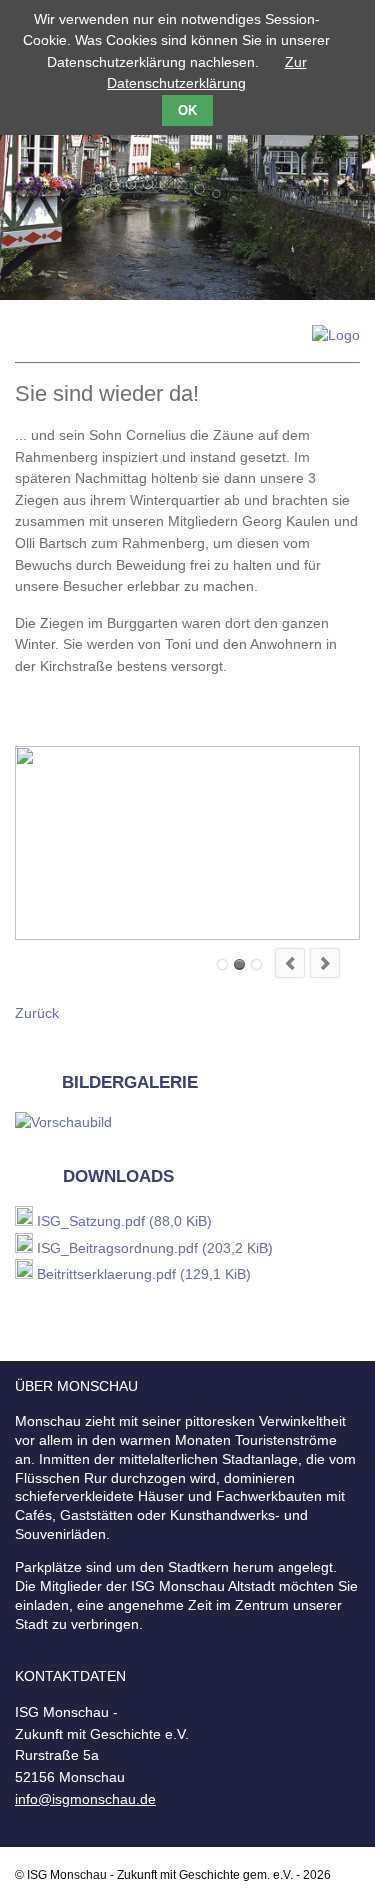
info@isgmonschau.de (85, 1799)
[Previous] (290, 963)
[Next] (325, 963)
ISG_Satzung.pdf (124, 1221)
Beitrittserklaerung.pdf (144, 1274)
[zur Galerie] (63, 1122)
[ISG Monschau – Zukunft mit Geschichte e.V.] (187, 344)
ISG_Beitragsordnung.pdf (155, 1248)
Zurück (37, 1013)
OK (187, 110)
